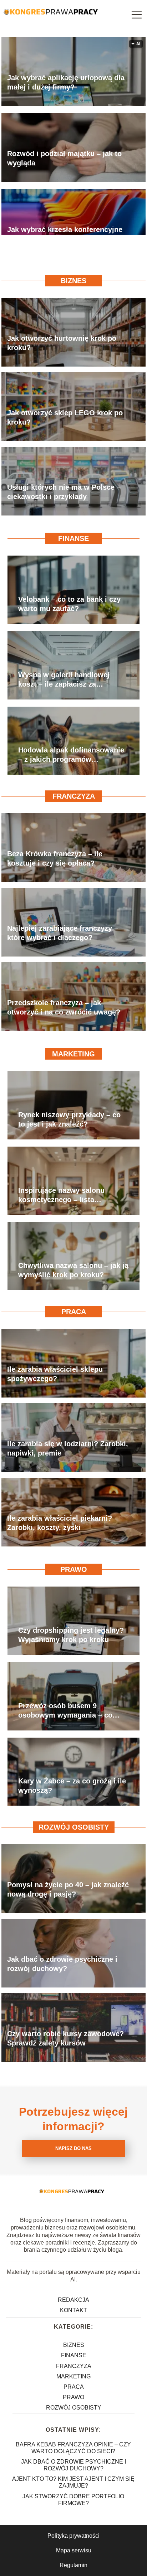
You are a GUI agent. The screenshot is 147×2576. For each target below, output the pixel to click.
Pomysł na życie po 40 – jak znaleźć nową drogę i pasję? (68, 1889)
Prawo (74, 1569)
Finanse (73, 538)
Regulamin (73, 2565)
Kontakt (73, 2310)
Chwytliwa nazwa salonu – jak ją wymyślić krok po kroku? (73, 1270)
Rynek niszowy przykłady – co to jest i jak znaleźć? (69, 1119)
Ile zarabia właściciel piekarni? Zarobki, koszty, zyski (60, 1523)
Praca (74, 1312)
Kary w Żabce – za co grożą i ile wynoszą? (72, 1786)
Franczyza (74, 796)
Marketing (73, 1054)
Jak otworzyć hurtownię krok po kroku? (62, 343)
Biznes (73, 281)
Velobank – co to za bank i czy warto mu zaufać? (69, 604)
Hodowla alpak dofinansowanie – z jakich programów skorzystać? (71, 755)
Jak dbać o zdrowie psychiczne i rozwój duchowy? (62, 1964)
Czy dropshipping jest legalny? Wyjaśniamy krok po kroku (71, 1635)
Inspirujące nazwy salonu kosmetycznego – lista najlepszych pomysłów (61, 1195)
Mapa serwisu (74, 2550)
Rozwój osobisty (74, 1827)
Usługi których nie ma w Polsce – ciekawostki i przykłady (64, 492)
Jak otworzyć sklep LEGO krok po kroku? (65, 417)
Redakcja (73, 2300)
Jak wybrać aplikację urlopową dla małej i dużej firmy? (66, 82)
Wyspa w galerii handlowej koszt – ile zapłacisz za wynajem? (64, 680)
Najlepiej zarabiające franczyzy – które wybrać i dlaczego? (63, 933)
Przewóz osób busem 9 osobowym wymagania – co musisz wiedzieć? (65, 1711)
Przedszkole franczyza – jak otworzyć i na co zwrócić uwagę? (64, 1007)
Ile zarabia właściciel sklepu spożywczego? (55, 1374)
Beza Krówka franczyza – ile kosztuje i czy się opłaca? (55, 858)
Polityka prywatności (73, 2536)
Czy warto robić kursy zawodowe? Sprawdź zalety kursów (65, 2038)
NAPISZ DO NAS (73, 2148)
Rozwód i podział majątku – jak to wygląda (64, 158)
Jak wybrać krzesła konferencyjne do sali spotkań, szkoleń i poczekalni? (65, 234)
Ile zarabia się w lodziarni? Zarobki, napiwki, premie (68, 1448)
